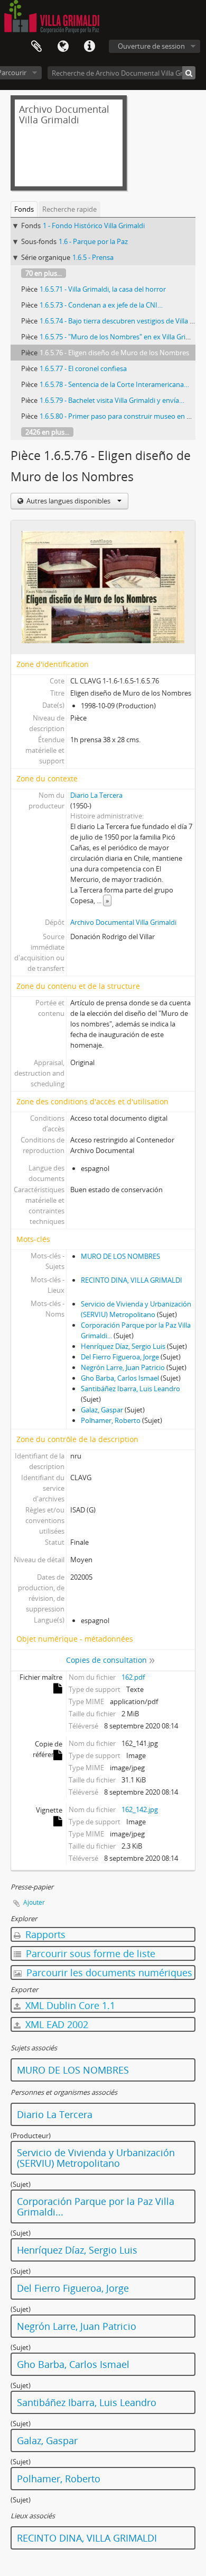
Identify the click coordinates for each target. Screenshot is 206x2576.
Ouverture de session (151, 46)
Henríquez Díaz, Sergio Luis (123, 1346)
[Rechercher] (189, 73)
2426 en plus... (47, 432)
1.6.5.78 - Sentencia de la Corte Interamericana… (114, 384)
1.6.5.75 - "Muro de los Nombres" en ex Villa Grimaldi (121, 337)
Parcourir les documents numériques (108, 1972)
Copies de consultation (106, 1660)
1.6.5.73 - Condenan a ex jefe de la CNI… (101, 305)
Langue (63, 47)
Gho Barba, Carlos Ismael (120, 1378)
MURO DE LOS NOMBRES (120, 1256)
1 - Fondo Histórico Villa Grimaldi (94, 226)
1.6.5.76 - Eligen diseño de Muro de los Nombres (114, 353)
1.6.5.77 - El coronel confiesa (83, 368)
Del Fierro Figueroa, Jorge (120, 1357)
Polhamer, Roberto (111, 1420)
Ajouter (34, 1902)
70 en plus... (44, 273)
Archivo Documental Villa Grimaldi (123, 922)
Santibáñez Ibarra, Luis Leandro (130, 1389)
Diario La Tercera (96, 795)
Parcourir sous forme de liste (89, 1953)
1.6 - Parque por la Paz (93, 241)
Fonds (24, 209)
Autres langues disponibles (68, 501)
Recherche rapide (69, 209)
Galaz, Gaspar (102, 1410)
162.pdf (133, 1677)
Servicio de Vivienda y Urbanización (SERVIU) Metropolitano (96, 2158)
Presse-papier (36, 47)
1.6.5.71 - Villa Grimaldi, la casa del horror (103, 289)
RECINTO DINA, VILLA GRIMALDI (132, 1280)
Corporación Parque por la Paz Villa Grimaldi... (96, 2206)
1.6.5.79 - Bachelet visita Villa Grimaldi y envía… (112, 400)
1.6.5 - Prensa (93, 257)
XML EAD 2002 (55, 2024)
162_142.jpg (140, 1809)
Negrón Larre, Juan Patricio (123, 1367)
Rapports (44, 1934)
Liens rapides (89, 47)
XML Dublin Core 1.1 (69, 2005)
